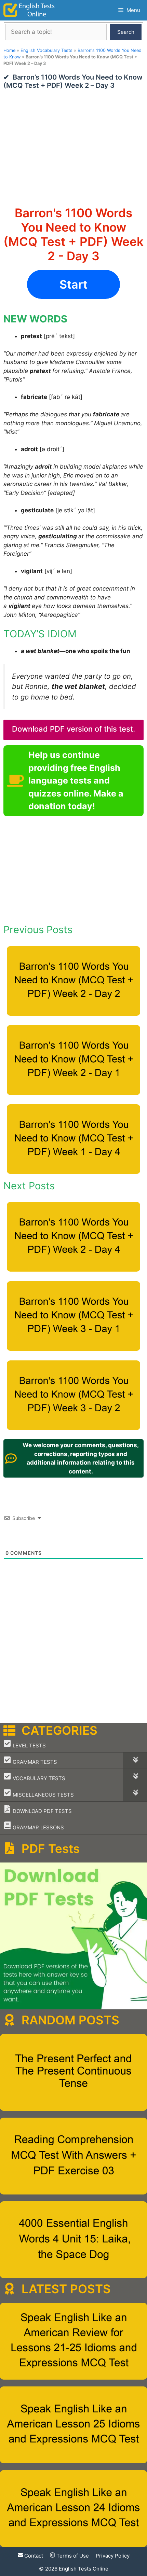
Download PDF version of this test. (73, 729)
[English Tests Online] (29, 10)
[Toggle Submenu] (135, 1761)
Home (9, 50)
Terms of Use (72, 2556)
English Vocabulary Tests (46, 50)
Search (126, 32)
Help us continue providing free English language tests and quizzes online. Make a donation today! (76, 780)
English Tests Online (84, 2568)
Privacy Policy (113, 2556)
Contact (33, 2556)
